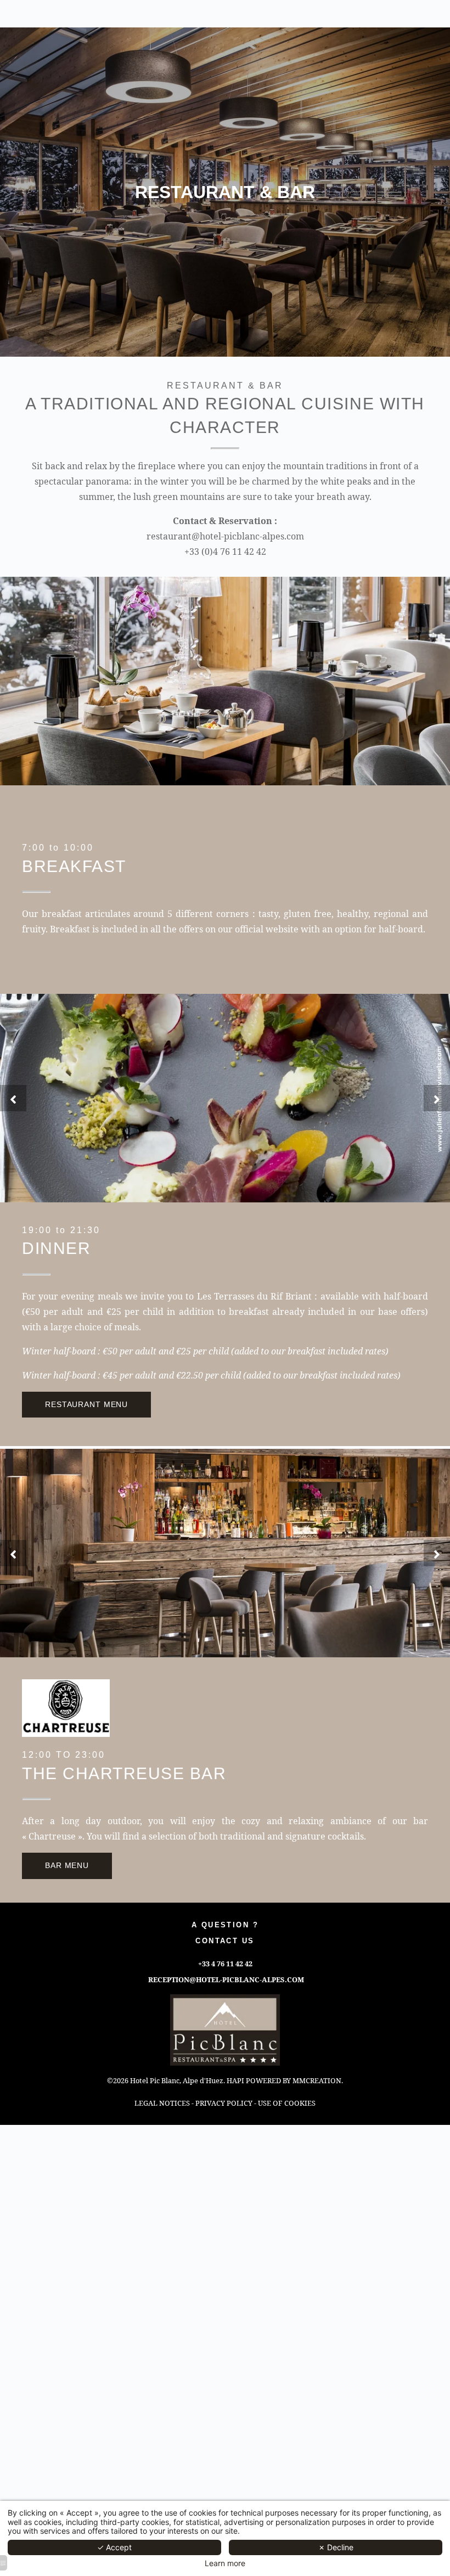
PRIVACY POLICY (224, 2103)
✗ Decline (336, 2547)
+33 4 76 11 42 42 (225, 1964)
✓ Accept (114, 2547)
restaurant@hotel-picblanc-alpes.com (225, 536)
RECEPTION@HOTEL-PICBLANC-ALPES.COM (226, 1979)
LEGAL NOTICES (162, 2103)
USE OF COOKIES (287, 2103)
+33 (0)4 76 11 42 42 (225, 552)
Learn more (225, 2563)
